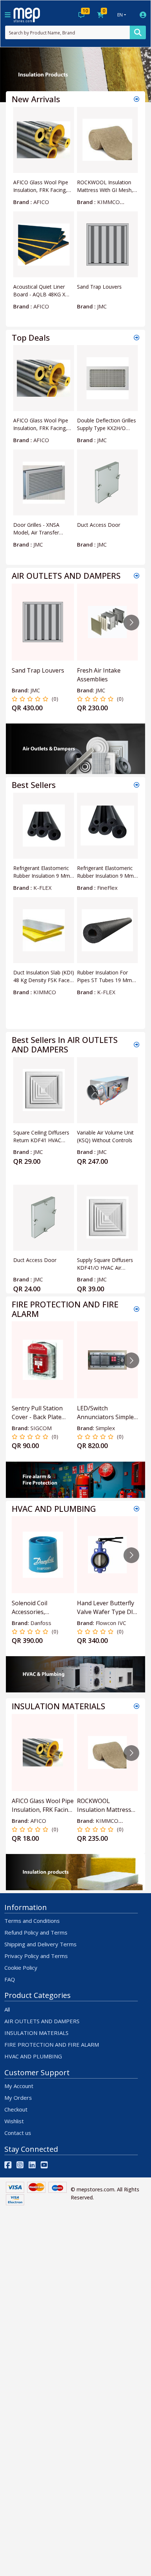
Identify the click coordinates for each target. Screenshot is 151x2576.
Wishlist (14, 2121)
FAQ (10, 1979)
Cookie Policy (21, 1968)
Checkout (16, 2109)
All (7, 2009)
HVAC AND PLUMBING (33, 2056)
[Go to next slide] (131, 623)
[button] (11, 75)
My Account (19, 2086)
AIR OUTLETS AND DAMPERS (42, 2021)
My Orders (18, 2098)
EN (120, 15)
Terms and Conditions (32, 1921)
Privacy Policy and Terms (36, 1956)
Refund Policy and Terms (36, 1932)
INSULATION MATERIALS (36, 2033)
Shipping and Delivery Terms (40, 1944)
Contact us (18, 2133)
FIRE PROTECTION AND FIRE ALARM (52, 2044)
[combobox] (67, 32)
